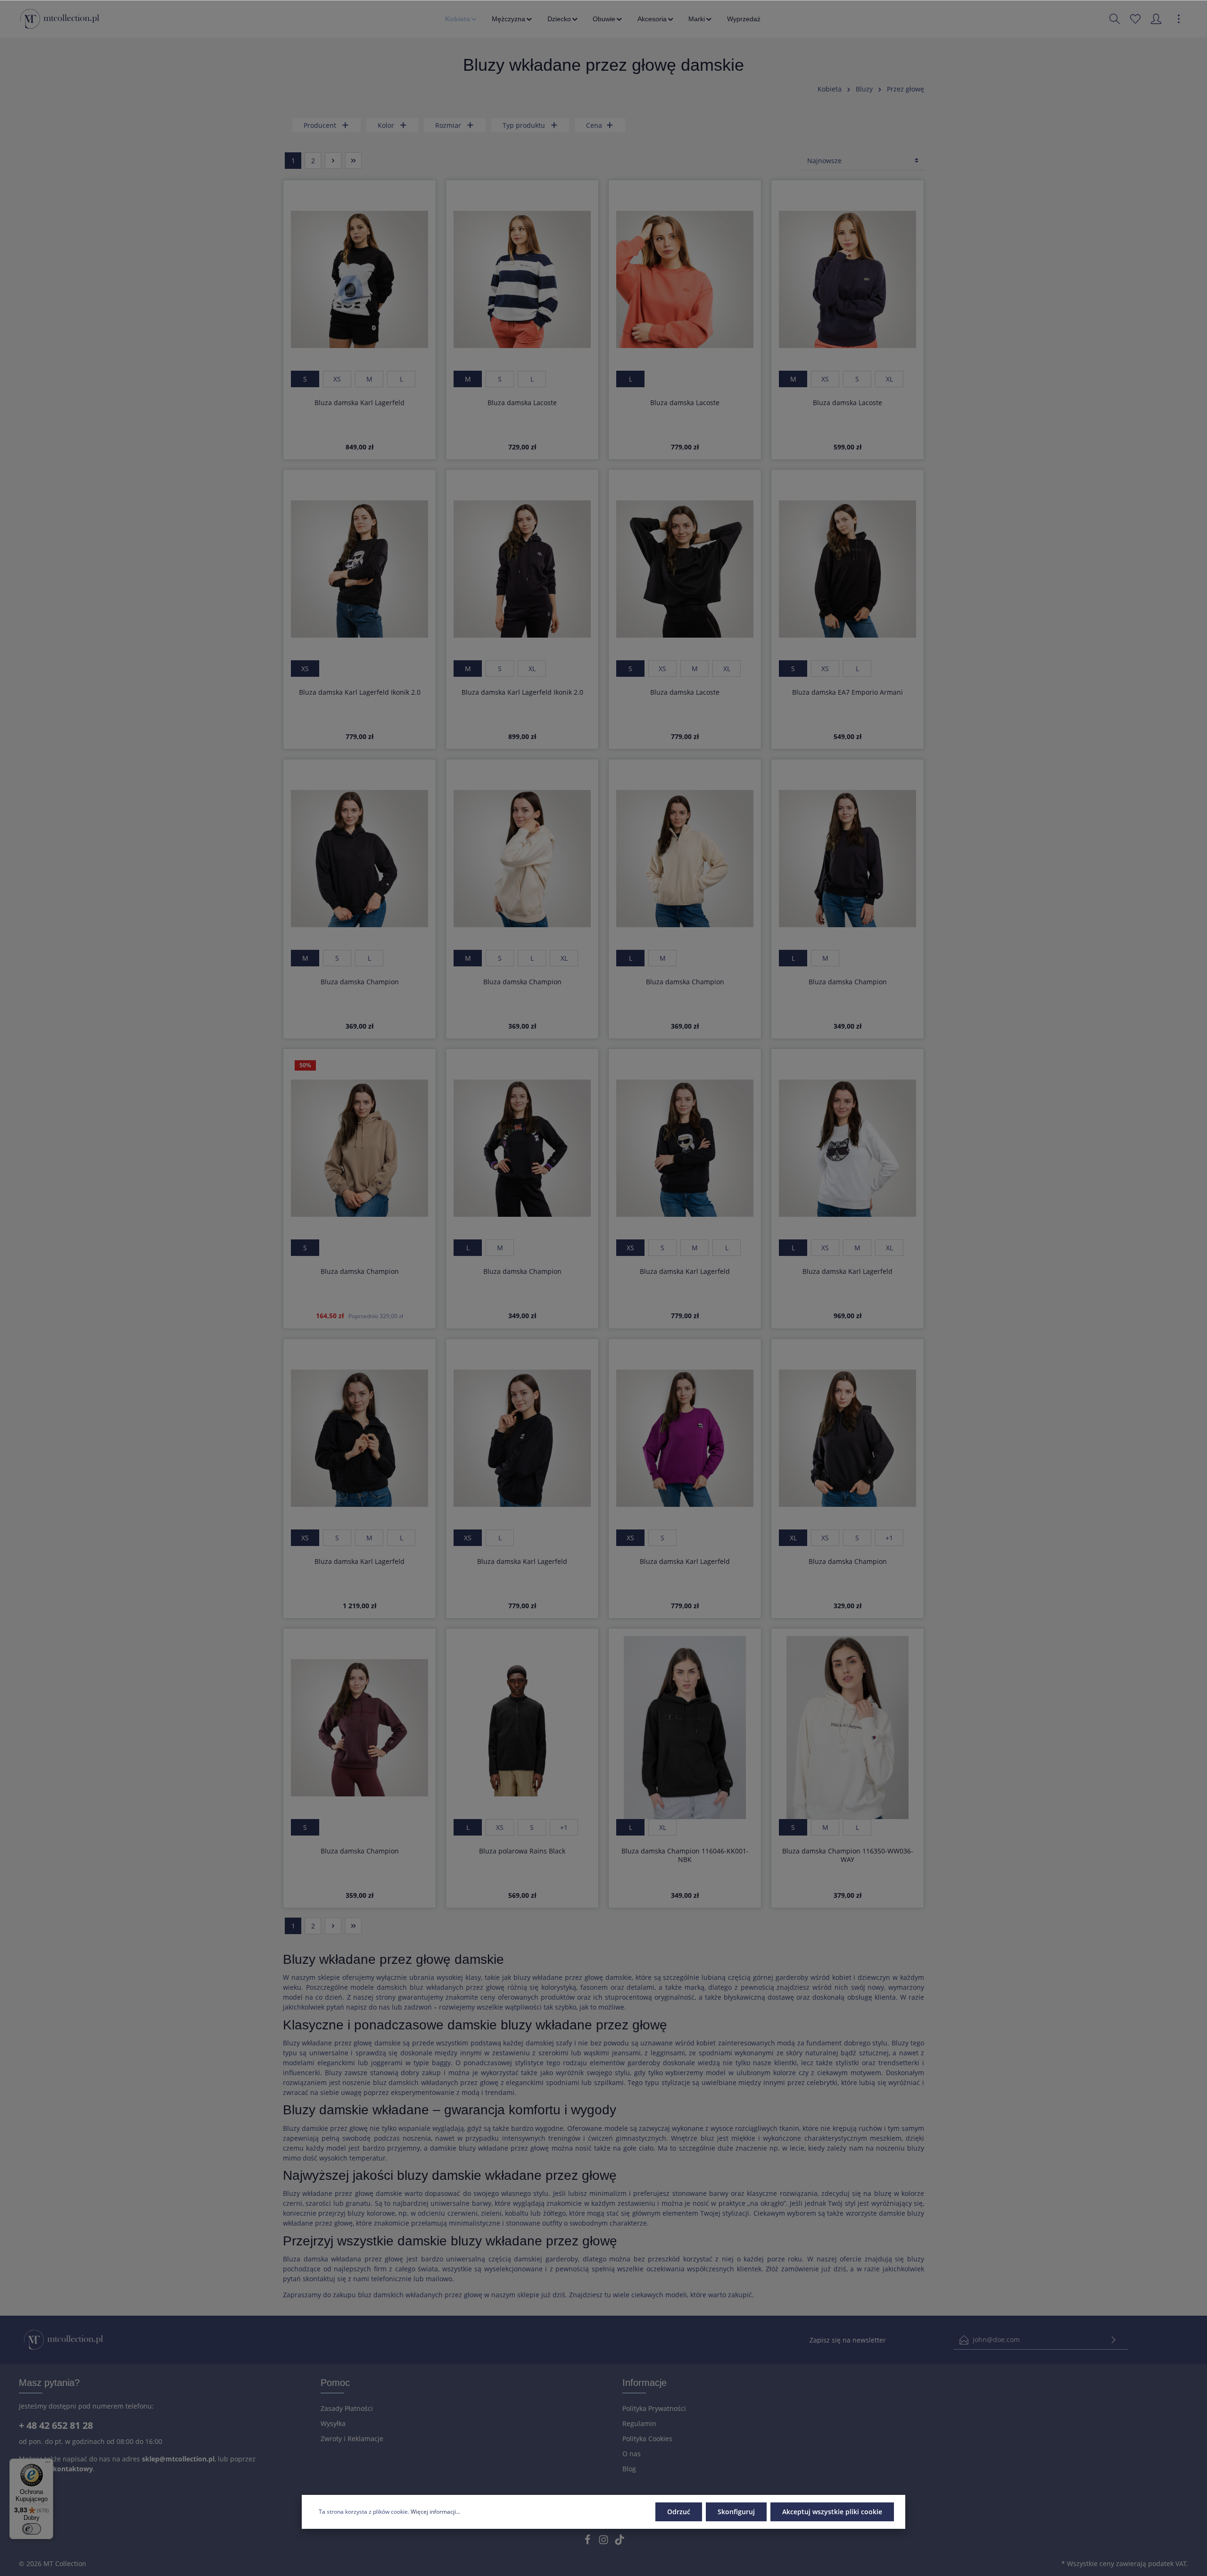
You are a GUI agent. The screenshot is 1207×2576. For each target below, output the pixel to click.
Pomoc (335, 2383)
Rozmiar (448, 125)
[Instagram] (604, 2542)
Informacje (645, 2383)
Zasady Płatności (347, 2408)
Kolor (386, 125)
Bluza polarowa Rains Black (522, 1851)
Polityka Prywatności (654, 2408)
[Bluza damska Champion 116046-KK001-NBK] (685, 1728)
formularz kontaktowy (56, 2469)
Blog (629, 2469)
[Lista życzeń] (1135, 19)
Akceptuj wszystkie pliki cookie (832, 2512)
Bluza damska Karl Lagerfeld (360, 403)
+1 (889, 1538)
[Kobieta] (462, 19)
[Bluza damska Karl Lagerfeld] (360, 279)
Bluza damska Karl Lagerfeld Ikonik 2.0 (360, 692)
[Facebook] (588, 2542)
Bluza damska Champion (360, 982)
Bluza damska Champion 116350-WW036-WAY (848, 1855)
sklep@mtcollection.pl (178, 2459)
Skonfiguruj (736, 2512)
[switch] (32, 2529)
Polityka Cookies (647, 2439)
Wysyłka (333, 2423)
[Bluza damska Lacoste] (522, 279)
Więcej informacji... (435, 2512)
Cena (594, 125)
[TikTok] (620, 2542)
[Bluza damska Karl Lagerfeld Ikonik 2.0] (360, 569)
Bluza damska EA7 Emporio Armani (847, 692)
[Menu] (48, 2464)
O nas (632, 2454)
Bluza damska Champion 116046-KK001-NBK (685, 1855)
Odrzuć (679, 2512)
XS (337, 379)
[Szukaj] (1115, 19)
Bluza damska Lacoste (522, 403)
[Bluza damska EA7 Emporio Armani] (847, 569)
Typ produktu (524, 125)
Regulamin (639, 2423)
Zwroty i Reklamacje (352, 2439)
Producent (320, 125)
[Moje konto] (1156, 19)
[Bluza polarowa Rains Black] (522, 1728)
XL (889, 379)
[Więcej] (1179, 19)
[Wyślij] (1114, 2340)
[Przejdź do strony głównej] (60, 19)
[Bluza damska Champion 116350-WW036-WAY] (847, 1728)
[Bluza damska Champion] (360, 858)
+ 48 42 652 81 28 (56, 2425)
